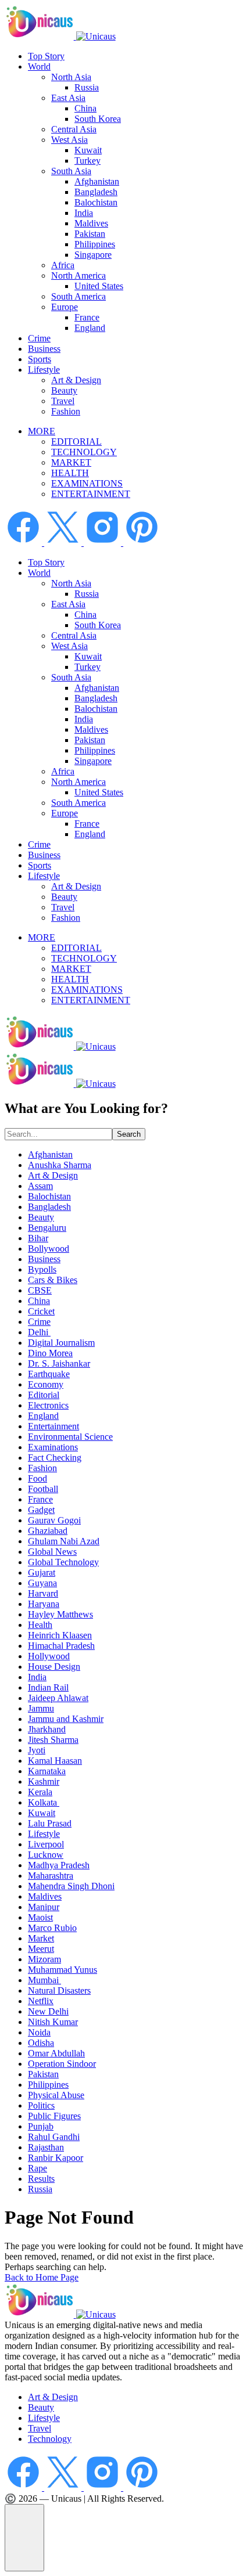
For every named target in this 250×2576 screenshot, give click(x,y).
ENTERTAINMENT (91, 494)
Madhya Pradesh (59, 1865)
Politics (41, 2105)
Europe (65, 307)
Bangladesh (96, 192)
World (39, 66)
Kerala (40, 1792)
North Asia (71, 77)
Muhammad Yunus (63, 1970)
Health (40, 1625)
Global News (52, 1552)
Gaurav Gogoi (54, 1520)
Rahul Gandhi (54, 2137)
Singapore (93, 255)
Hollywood (49, 1656)
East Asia (68, 98)
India (84, 213)
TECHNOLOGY (84, 452)
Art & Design (76, 380)
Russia (87, 87)
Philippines (95, 244)
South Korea (98, 119)
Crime (39, 338)
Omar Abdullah (56, 2053)
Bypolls (42, 1269)
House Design (54, 1667)
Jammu (41, 1708)
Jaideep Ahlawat (58, 1698)
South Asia (71, 171)
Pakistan (90, 234)
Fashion (66, 411)
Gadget (41, 1510)
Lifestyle (44, 370)
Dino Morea (50, 1353)
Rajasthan (46, 2147)
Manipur (44, 1907)
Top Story (46, 56)
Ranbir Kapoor (56, 2158)
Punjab (41, 2126)
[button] (24, 2538)
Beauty (64, 390)
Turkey (87, 161)
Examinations (53, 1447)
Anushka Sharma (60, 1165)
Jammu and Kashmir (66, 1719)
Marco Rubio (52, 1928)
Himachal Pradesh (61, 1646)
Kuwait (88, 150)
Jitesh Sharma (53, 1740)
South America (78, 296)
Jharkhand (47, 1729)
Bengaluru (47, 1228)
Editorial (44, 1395)
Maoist (40, 1917)
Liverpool (46, 1844)
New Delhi (48, 2011)
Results (41, 2179)
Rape (37, 2168)
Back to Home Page (42, 2277)
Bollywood (49, 1249)
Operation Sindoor (62, 2064)
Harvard (43, 1593)
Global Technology (63, 1562)
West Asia (69, 140)
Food (37, 1478)
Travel (63, 401)
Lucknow (46, 1855)
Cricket (41, 1311)
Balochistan (96, 202)
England (90, 328)
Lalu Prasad (50, 1823)
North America (78, 275)
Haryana (44, 1604)
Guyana (42, 1583)
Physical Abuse (56, 2095)
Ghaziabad (48, 1531)
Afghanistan (97, 181)
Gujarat (42, 1572)
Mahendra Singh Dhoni (71, 1886)
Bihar (38, 1238)
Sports (40, 359)
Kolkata (44, 1802)
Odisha (41, 2043)
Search (129, 1134)
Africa (63, 265)
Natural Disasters (59, 1990)
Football (43, 1489)
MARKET (71, 462)
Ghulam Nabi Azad (64, 1541)
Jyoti (37, 1750)
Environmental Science (70, 1437)
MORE (42, 431)
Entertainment (53, 1426)
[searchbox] (58, 1134)
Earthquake (49, 1374)
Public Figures (54, 2116)
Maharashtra (51, 1876)
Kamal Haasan (55, 1761)
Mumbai (44, 1980)
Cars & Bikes (53, 1280)
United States (99, 286)
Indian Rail (48, 1687)
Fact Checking (55, 1458)
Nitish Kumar (53, 2022)
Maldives (91, 223)
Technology (50, 2439)
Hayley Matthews (60, 1614)
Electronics (48, 1405)
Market (41, 1938)
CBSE (40, 1290)
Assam (40, 1186)
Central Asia (74, 129)
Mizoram (44, 1959)
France (87, 317)
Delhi (39, 1332)
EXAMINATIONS (87, 483)
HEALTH (70, 473)
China (85, 108)
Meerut (41, 1949)
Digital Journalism (61, 1343)
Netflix (41, 2001)
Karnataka (47, 1771)
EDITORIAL (76, 442)
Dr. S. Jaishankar (59, 1363)
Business (44, 349)
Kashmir (44, 1781)
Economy (46, 1384)
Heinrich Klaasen (60, 1635)
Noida (39, 2032)
